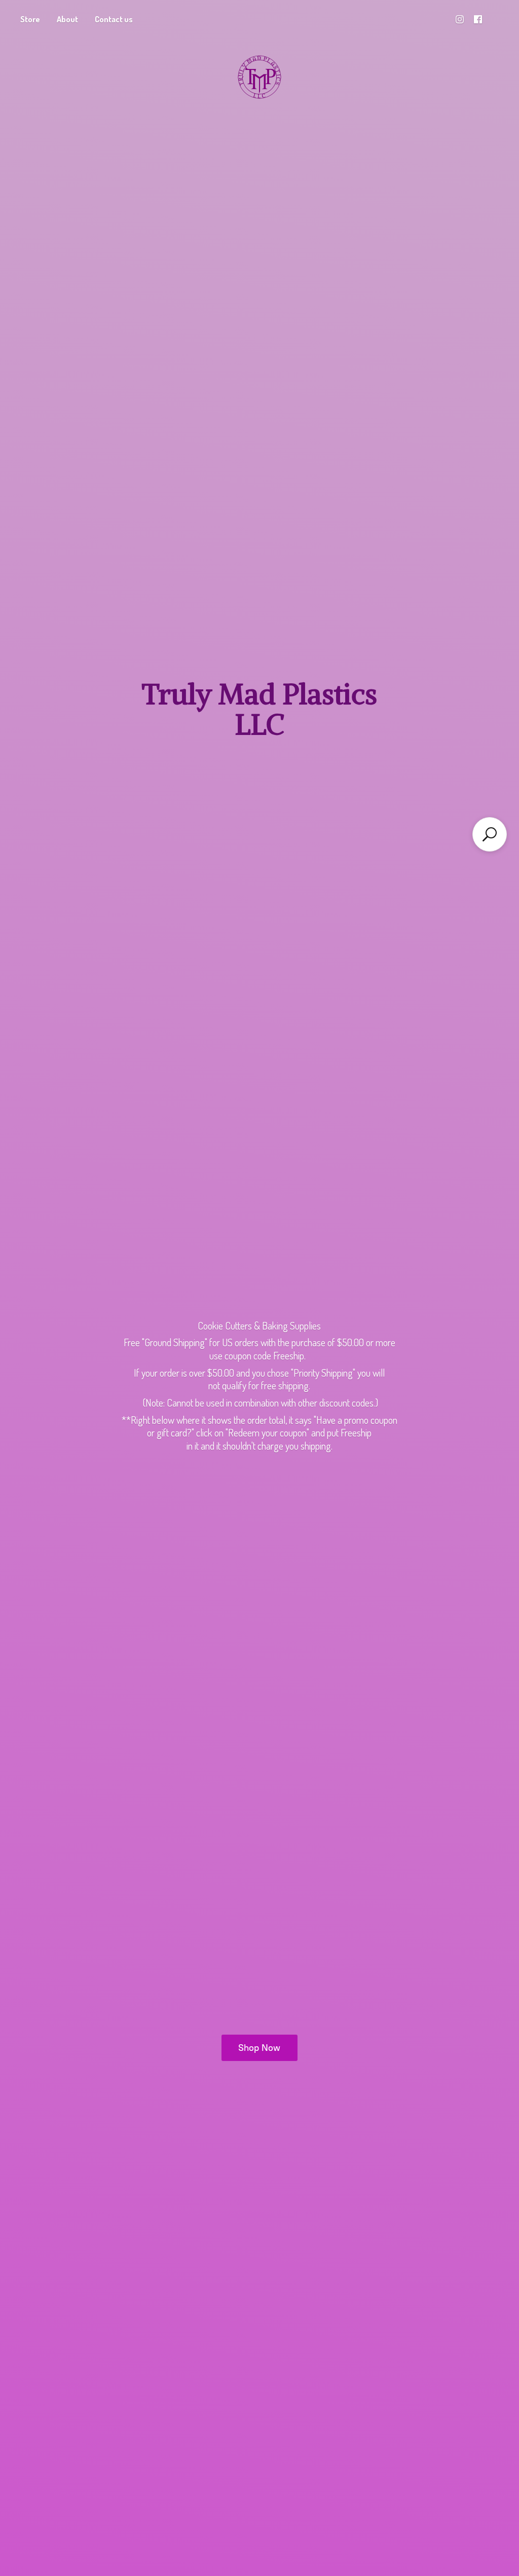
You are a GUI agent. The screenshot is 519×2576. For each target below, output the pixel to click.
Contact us (114, 19)
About (67, 19)
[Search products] (490, 834)
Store (30, 19)
